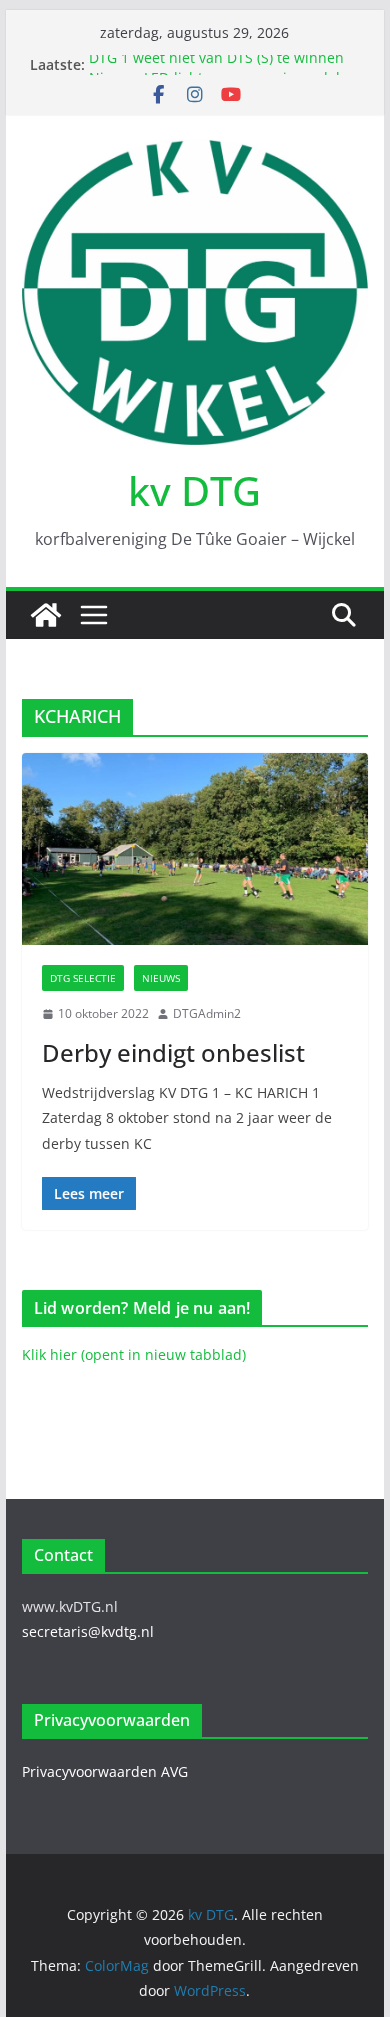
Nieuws (161, 978)
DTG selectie (83, 978)
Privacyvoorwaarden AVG (105, 1771)
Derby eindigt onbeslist (173, 1052)
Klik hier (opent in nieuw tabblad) (134, 1354)
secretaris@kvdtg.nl (88, 1631)
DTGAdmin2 (207, 1013)
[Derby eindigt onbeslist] (195, 849)
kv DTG (194, 490)
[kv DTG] (46, 615)
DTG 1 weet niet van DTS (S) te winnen (216, 63)
